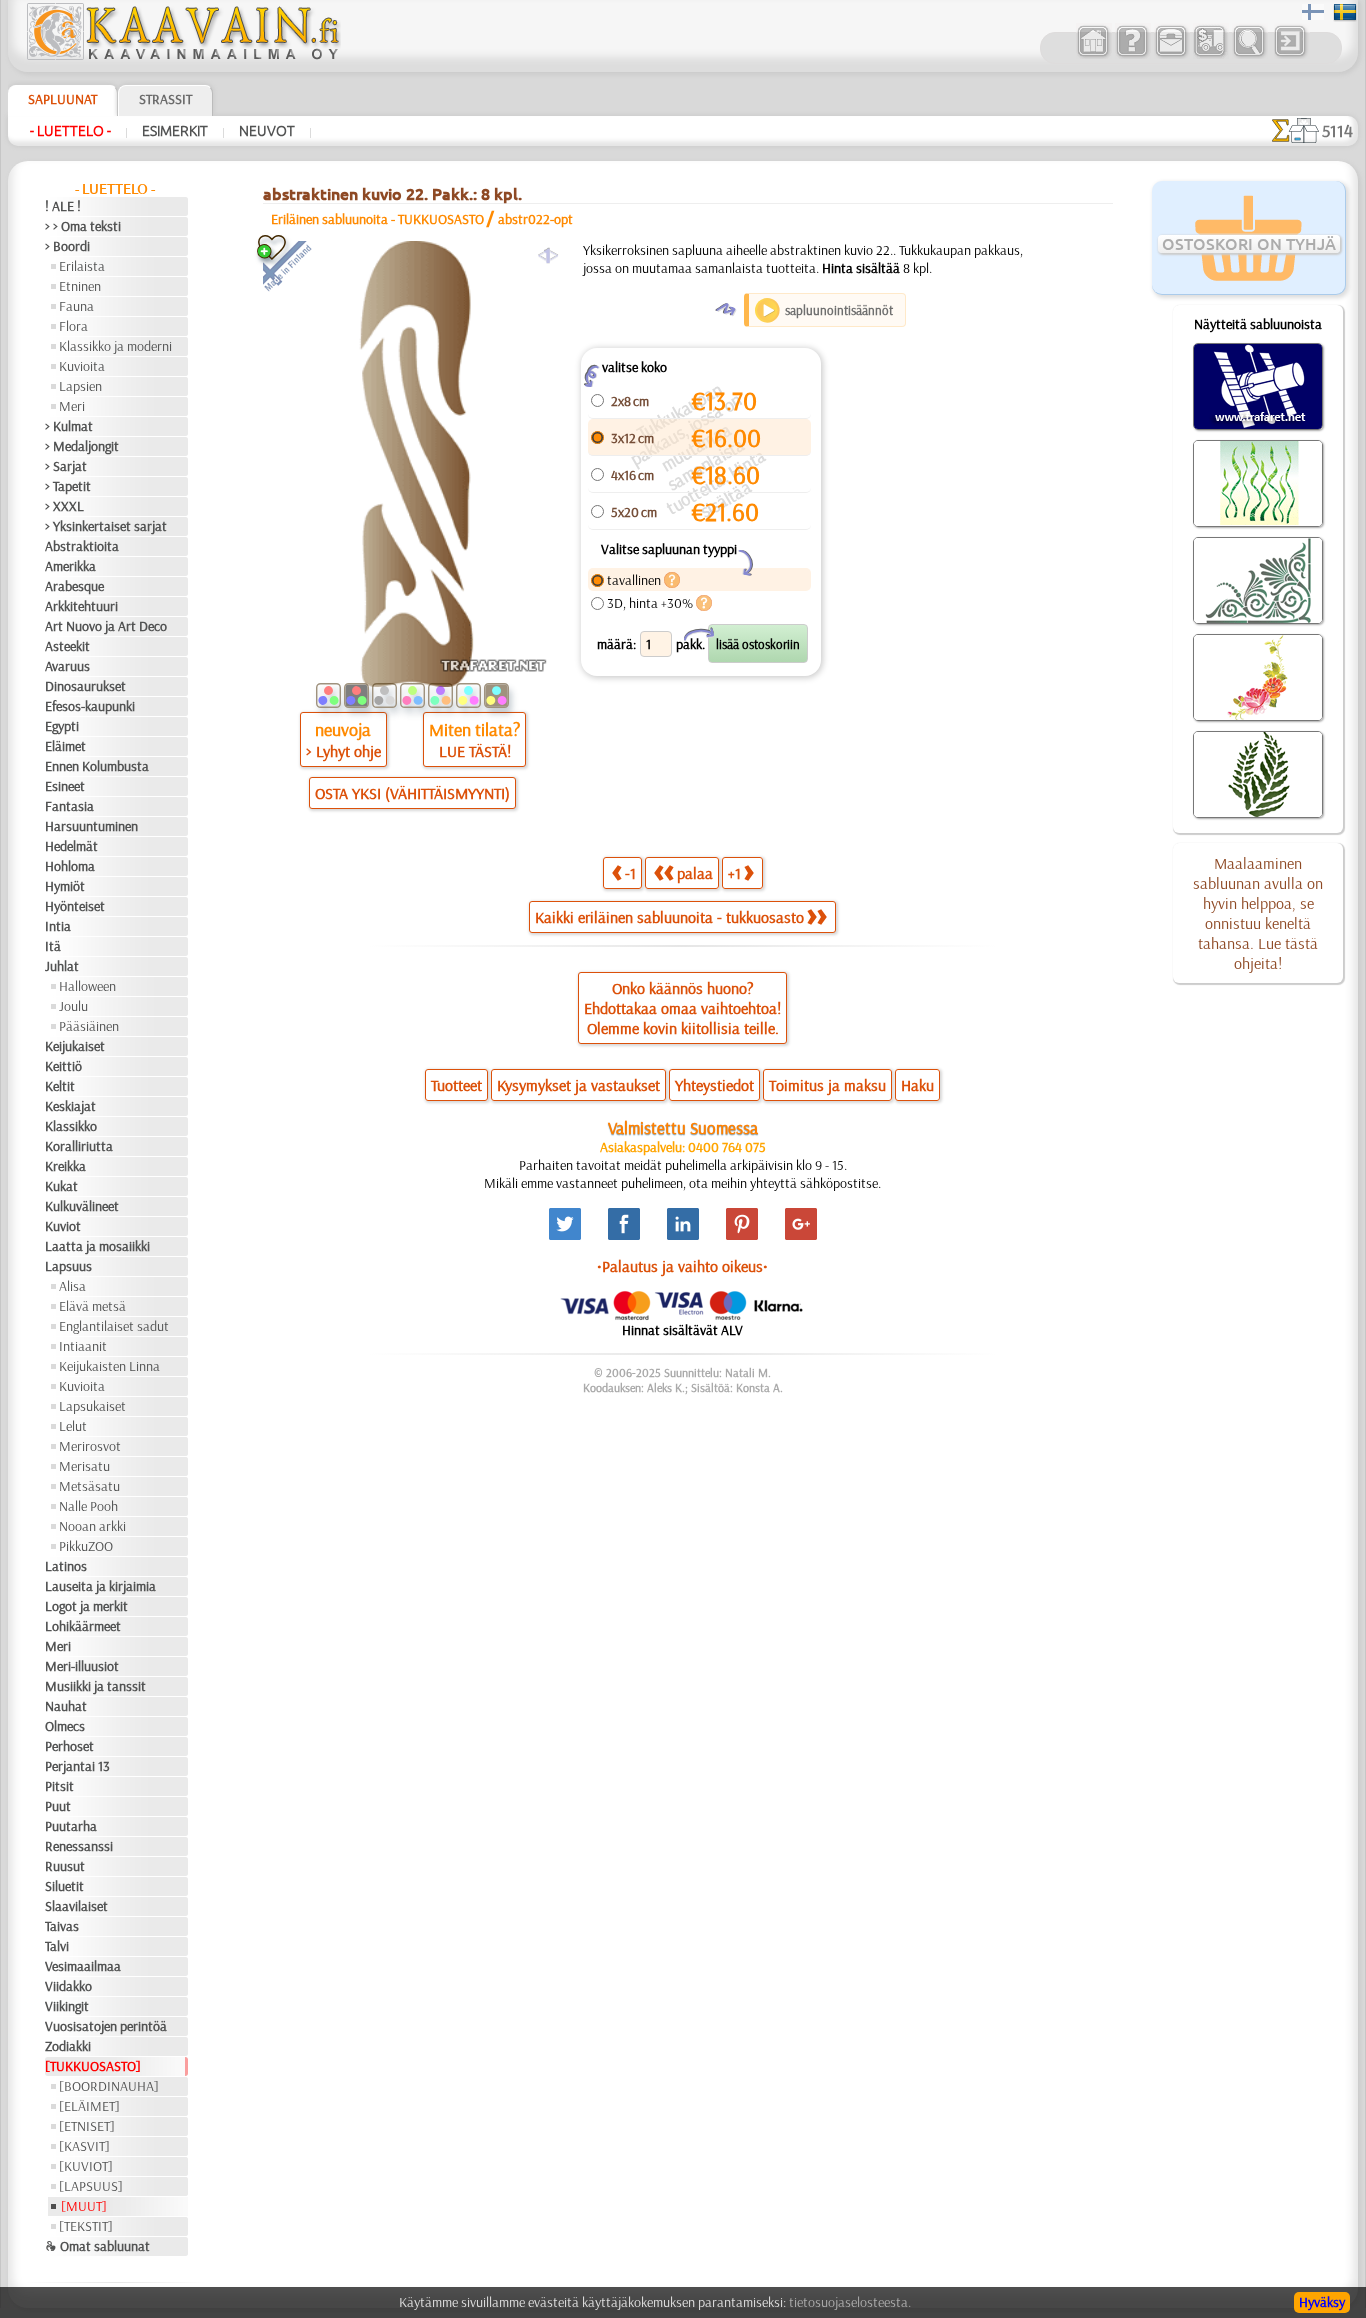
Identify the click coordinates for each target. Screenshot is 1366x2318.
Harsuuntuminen (91, 826)
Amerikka (70, 566)
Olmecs (65, 1726)
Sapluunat (62, 99)
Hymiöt (65, 886)
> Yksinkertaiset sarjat (106, 526)
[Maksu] (1209, 54)
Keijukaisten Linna (109, 1366)
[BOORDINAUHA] (109, 2086)
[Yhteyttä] (1170, 54)
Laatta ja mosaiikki (97, 1246)
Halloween (87, 986)
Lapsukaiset (92, 1406)
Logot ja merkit (86, 1606)
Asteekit (67, 646)
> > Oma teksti (83, 226)
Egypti (62, 726)
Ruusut (65, 1866)
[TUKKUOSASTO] (93, 2066)
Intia (58, 926)
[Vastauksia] (1131, 54)
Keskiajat (70, 1106)
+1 (734, 873)
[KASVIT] (84, 2146)
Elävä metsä (92, 1306)
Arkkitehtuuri (81, 606)
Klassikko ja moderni (115, 346)
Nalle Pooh (88, 1506)
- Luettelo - (70, 131)
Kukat (61, 1186)
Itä (53, 946)
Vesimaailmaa (83, 1966)
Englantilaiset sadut (114, 1326)
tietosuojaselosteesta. (850, 2302)
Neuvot (267, 131)
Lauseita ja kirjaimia (100, 1586)
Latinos (66, 1566)
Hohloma (70, 866)
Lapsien (80, 386)
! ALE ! (63, 206)
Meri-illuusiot (82, 1666)
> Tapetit (68, 486)
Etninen (80, 286)
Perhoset (69, 1746)
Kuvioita (82, 366)
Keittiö (63, 1066)
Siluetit (64, 1886)
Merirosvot (90, 1446)
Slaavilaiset (76, 1906)
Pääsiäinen (89, 1026)
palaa (695, 873)
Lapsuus (68, 1266)
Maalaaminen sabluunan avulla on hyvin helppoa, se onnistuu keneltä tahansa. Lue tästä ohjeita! (1258, 913)
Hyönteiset (75, 906)
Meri (72, 406)
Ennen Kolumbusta (97, 766)
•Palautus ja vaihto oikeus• (682, 1266)
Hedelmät (71, 846)
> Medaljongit (82, 446)
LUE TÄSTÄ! (475, 751)
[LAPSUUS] (91, 2186)
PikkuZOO (86, 1546)
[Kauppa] (1092, 54)
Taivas (62, 1926)
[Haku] (1248, 54)
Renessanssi (79, 1846)
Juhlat (62, 966)
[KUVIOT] (86, 2166)
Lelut (73, 1426)
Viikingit (67, 2006)
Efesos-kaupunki (90, 706)
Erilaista (82, 266)
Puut (58, 1806)
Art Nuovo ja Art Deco (106, 626)
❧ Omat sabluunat (97, 2246)
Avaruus (67, 666)
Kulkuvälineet (82, 1206)
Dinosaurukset (85, 686)
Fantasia (69, 806)
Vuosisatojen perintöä (106, 2026)
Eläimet (65, 746)
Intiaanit (83, 1346)
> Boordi (67, 246)
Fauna (76, 306)
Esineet (65, 786)
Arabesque (74, 586)
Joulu (73, 1006)
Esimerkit (175, 131)
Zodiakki (68, 2046)
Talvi (57, 1946)
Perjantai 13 (77, 1766)
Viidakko (68, 1986)
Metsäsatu (89, 1486)
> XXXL (64, 506)
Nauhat (66, 1706)
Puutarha (71, 1826)
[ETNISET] (87, 2126)
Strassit (165, 99)
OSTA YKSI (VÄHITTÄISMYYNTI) (412, 793)
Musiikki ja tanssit (95, 1686)
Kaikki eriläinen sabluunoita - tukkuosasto (669, 917)
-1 (630, 873)
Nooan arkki (92, 1526)
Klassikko (71, 1126)
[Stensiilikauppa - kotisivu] (182, 55)
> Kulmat (69, 426)
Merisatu (84, 1466)
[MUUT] (84, 2206)
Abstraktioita (82, 546)
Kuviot (63, 1226)
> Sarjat (66, 466)
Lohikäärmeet (83, 1626)
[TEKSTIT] (86, 2226)
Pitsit (59, 1786)
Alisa (72, 1286)
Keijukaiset (75, 1046)
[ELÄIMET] (89, 2106)
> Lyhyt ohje (343, 751)
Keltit (60, 1086)
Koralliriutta (79, 1146)
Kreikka (65, 1166)
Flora (73, 326)
